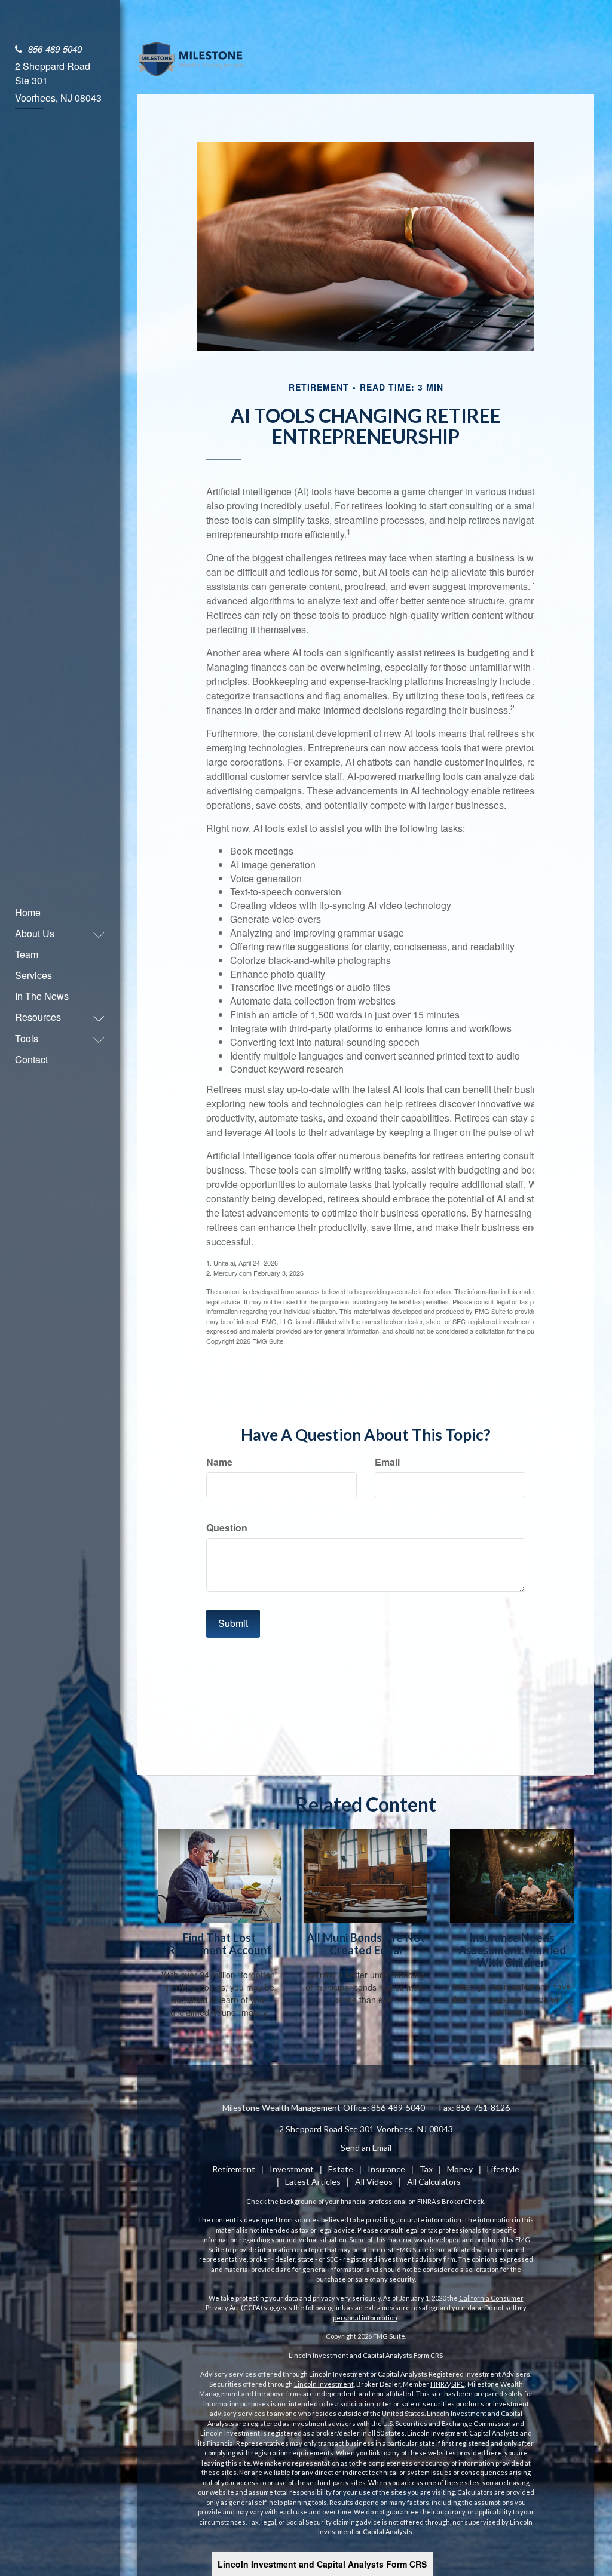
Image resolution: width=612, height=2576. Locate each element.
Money (460, 2169)
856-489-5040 (55, 49)
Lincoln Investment (324, 2384)
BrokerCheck (463, 2201)
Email (387, 1462)
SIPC (458, 2384)
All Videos (374, 2182)
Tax (426, 2169)
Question (227, 1528)
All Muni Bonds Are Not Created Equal (366, 1944)
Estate (341, 2169)
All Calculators (434, 2182)
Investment (292, 2169)
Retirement (234, 2169)
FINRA (440, 2384)
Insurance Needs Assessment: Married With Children (512, 1950)
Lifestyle (503, 2169)
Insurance (386, 2169)
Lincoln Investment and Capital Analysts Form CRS (322, 2564)
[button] (54, 933)
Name (219, 1462)
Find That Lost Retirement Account (220, 1944)
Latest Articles (313, 2182)
